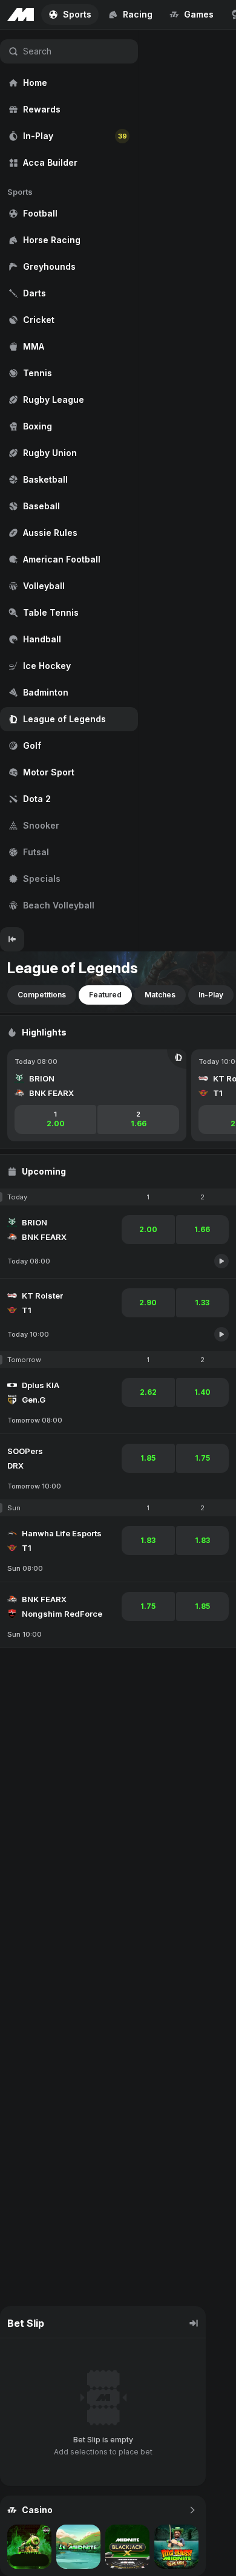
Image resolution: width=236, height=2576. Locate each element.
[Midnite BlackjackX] (127, 2547)
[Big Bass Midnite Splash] (176, 2547)
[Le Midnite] (78, 2547)
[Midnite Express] (29, 2547)
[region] (69, 478)
